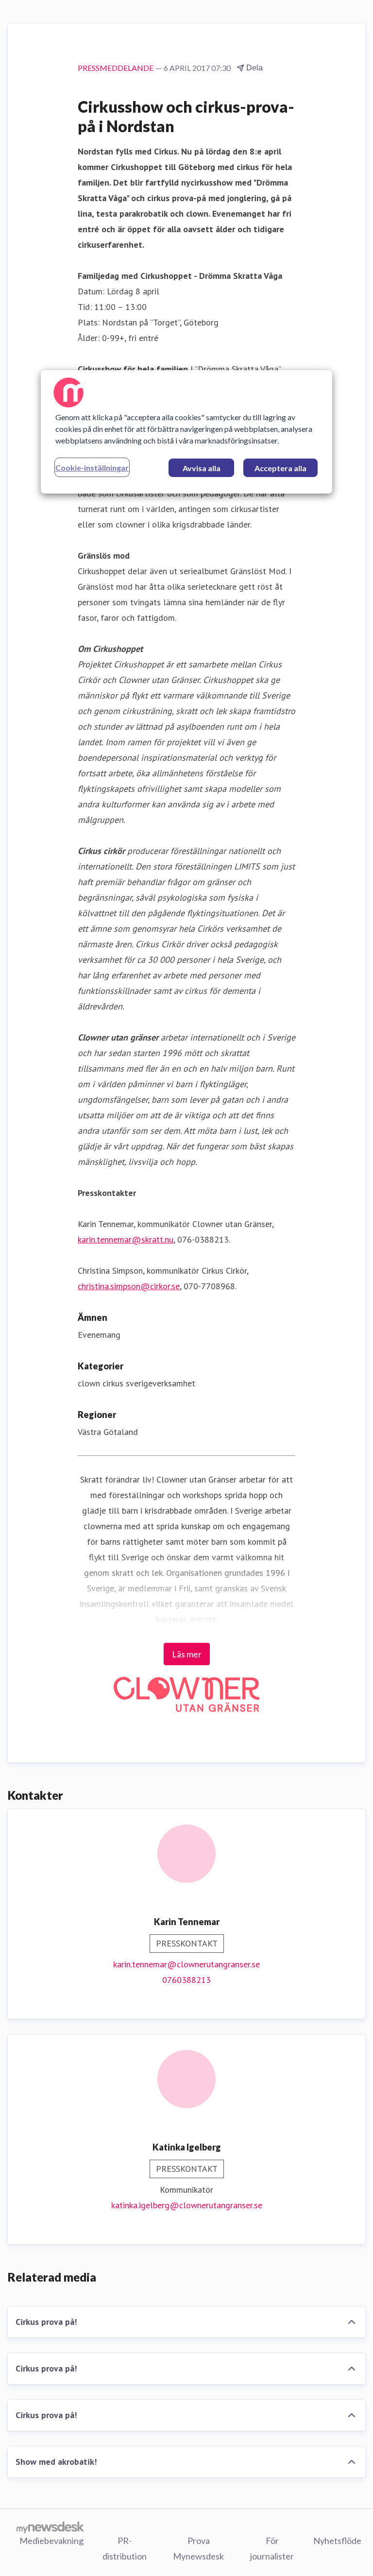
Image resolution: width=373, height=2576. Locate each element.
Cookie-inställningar (92, 468)
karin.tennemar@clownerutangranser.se (186, 1964)
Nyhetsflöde (337, 2541)
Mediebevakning (51, 2541)
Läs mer (187, 1654)
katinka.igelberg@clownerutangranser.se (187, 2205)
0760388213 (186, 1980)
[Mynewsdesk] (50, 2527)
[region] (186, 432)
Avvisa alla (202, 468)
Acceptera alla (280, 468)
